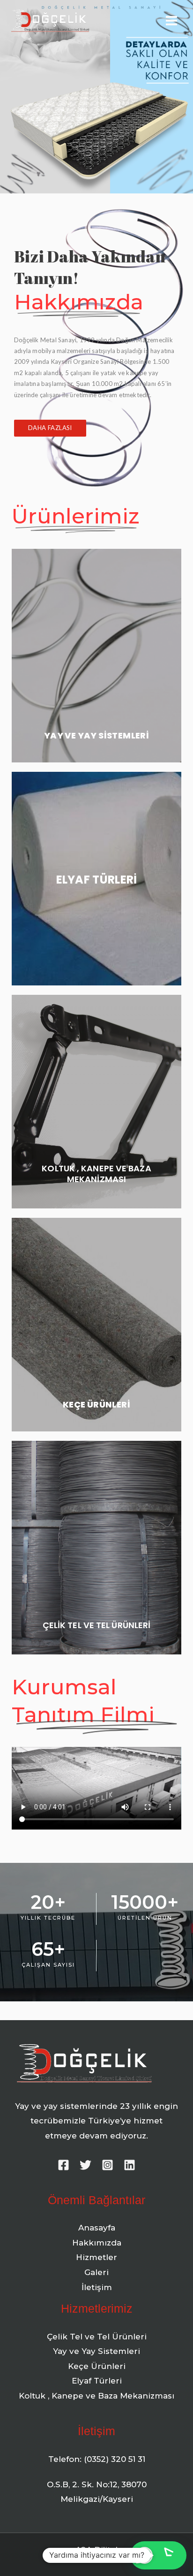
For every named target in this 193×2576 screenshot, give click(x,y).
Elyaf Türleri (97, 2381)
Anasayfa (97, 2228)
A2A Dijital (96, 2550)
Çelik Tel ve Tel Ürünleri (97, 2337)
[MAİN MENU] (171, 21)
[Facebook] (63, 2165)
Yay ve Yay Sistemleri (96, 2351)
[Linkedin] (130, 2165)
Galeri (96, 2272)
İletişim (97, 2287)
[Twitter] (85, 2165)
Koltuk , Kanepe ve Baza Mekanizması (96, 2396)
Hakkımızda (97, 2243)
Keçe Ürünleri (97, 2366)
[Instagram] (108, 2165)
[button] (50, 428)
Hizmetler (96, 2257)
